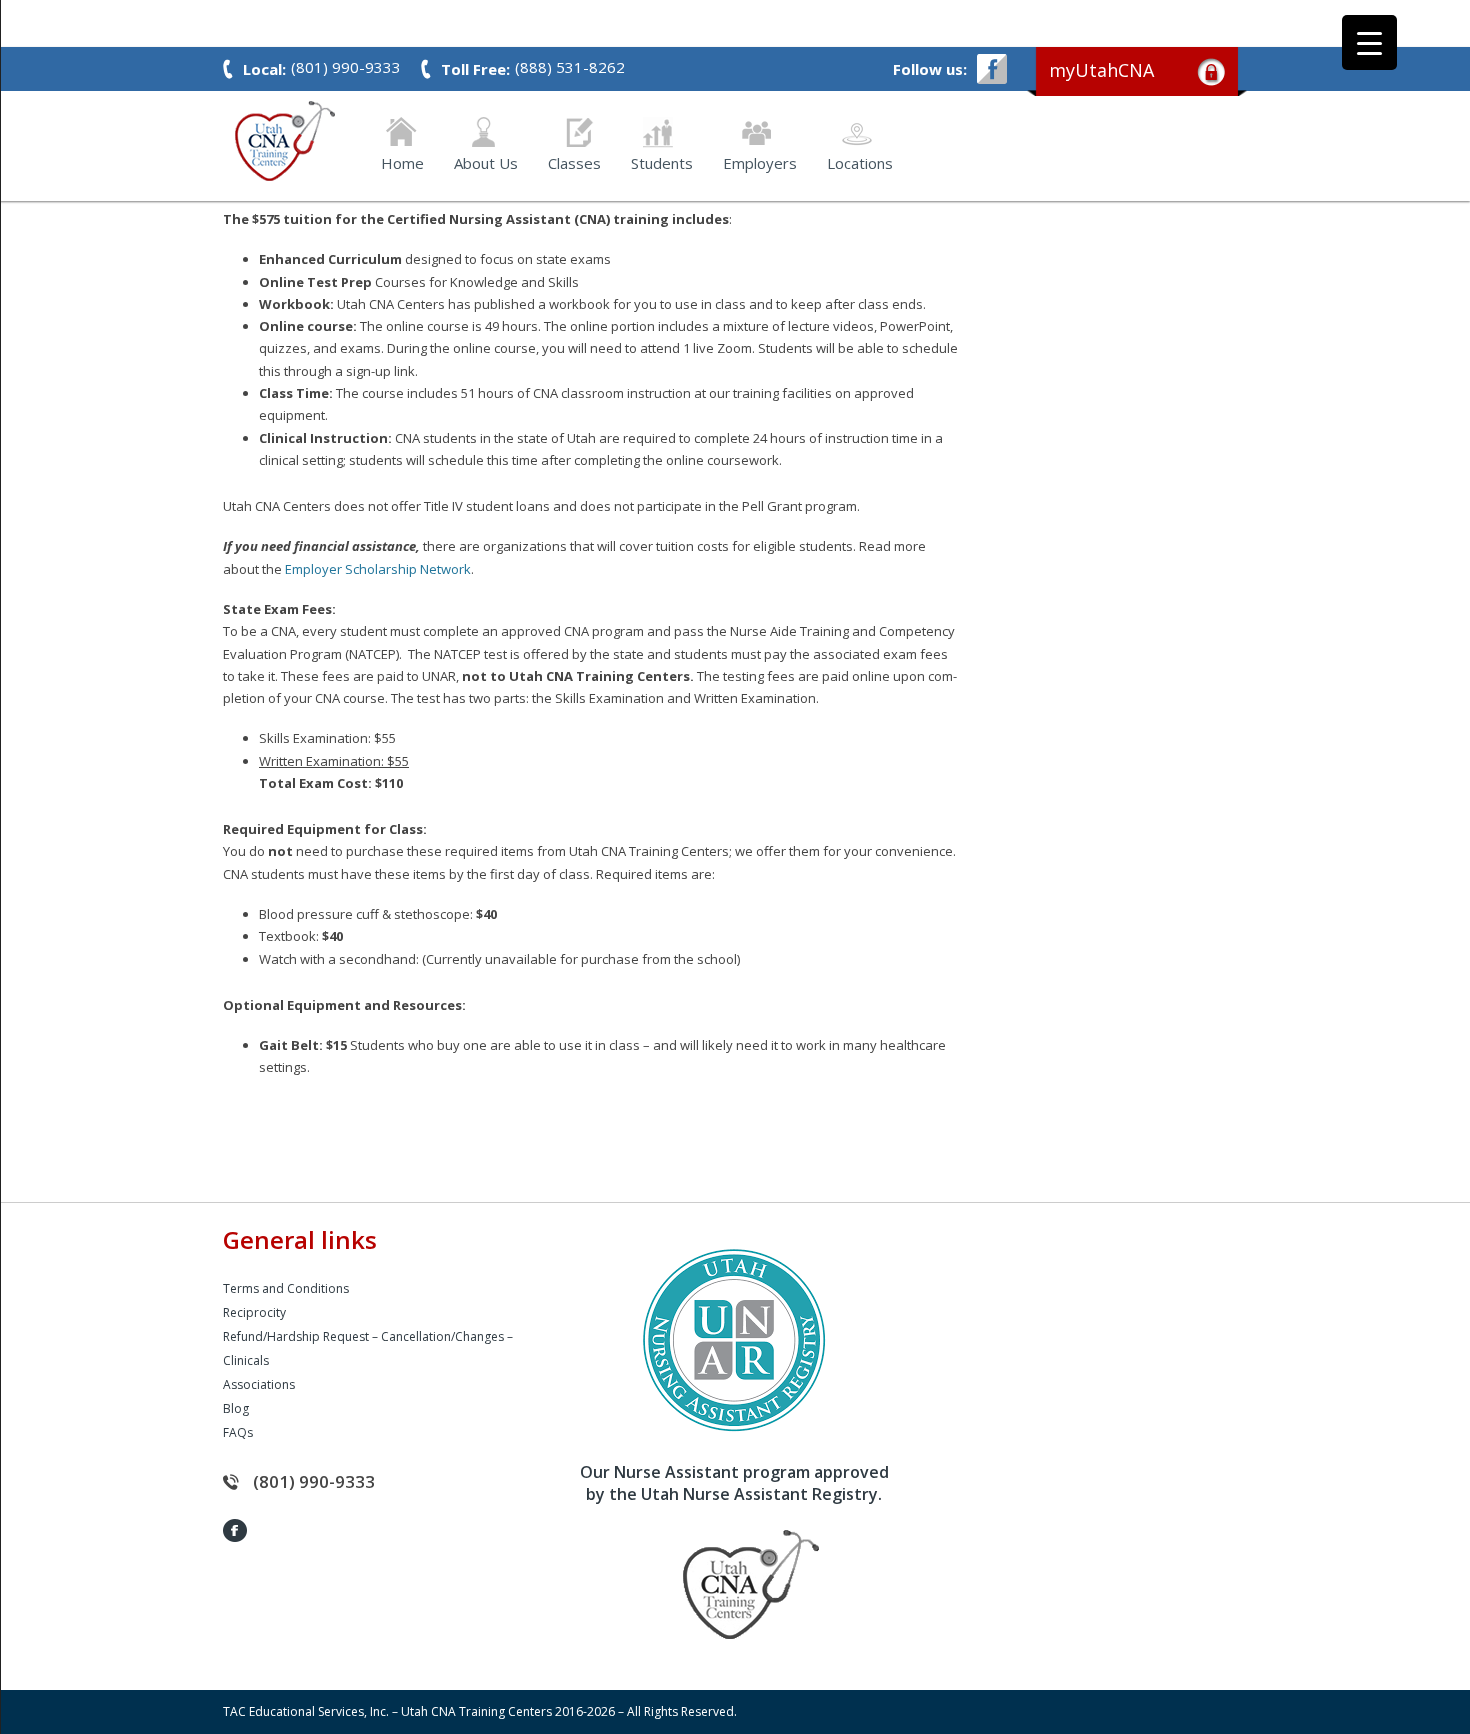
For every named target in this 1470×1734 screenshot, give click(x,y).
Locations (860, 161)
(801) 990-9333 (314, 1481)
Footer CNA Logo (720, 1585)
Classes (574, 161)
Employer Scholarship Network (378, 569)
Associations (259, 1384)
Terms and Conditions (286, 1288)
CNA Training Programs (285, 141)
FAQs (238, 1432)
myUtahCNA (1101, 70)
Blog (236, 1408)
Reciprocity (254, 1312)
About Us (486, 161)
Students (662, 161)
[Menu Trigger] (1369, 42)
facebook (992, 69)
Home (402, 161)
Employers (760, 161)
